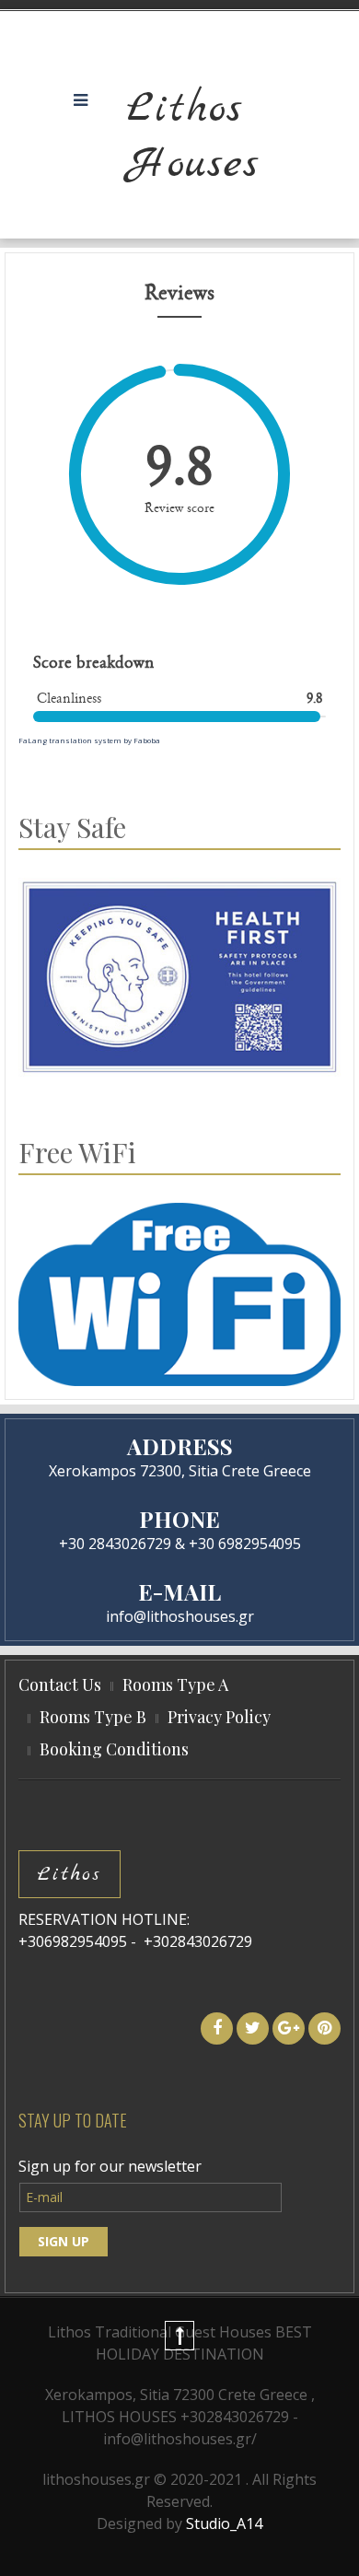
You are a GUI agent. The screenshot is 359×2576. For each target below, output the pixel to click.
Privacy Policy (219, 1717)
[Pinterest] (324, 2028)
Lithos (69, 1874)
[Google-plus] (289, 2028)
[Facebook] (217, 2028)
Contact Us (60, 1684)
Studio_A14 (224, 2524)
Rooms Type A (175, 1684)
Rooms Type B (93, 1717)
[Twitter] (253, 2028)
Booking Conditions (114, 1749)
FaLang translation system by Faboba (89, 740)
